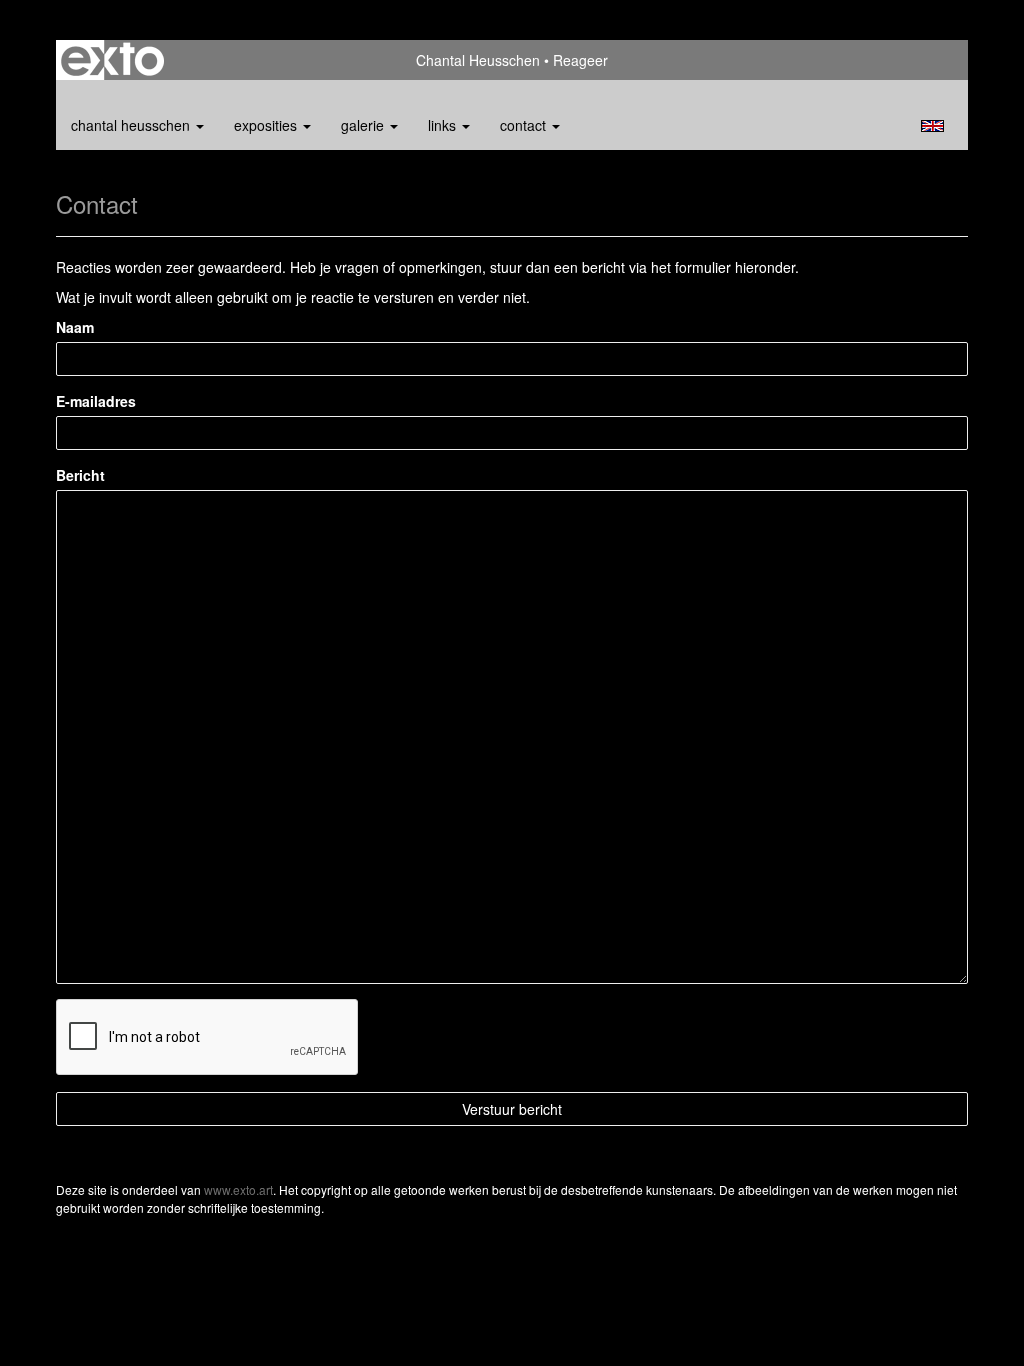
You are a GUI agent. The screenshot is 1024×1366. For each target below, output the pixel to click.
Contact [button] (525, 125)
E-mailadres (96, 401)
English (932, 126)
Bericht (80, 475)
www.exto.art (238, 1189)
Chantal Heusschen (478, 60)
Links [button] (444, 125)
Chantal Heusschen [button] (132, 125)
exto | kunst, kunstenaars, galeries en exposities (112, 60)
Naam (75, 327)
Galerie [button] (364, 125)
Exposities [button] (267, 125)
